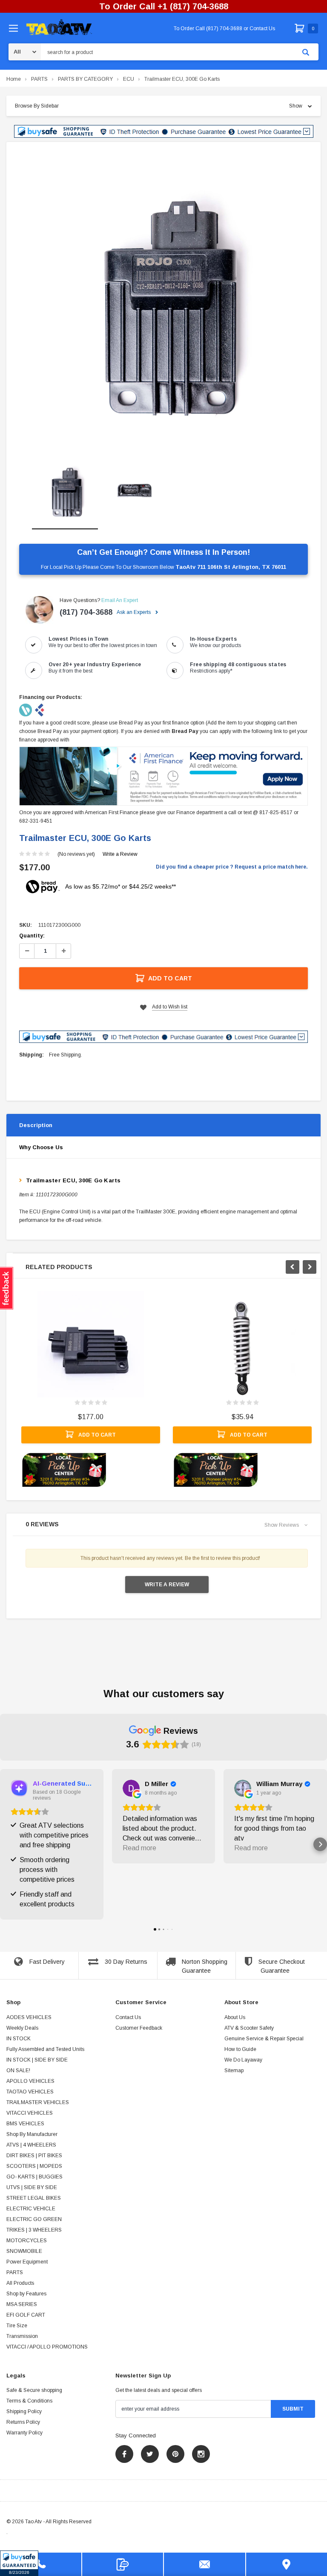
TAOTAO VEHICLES (30, 2092)
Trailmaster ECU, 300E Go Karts (182, 79)
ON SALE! (18, 2070)
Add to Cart (170, 978)
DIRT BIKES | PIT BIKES (34, 2156)
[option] (163, 299)
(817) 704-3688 (86, 612)
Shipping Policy (24, 2411)
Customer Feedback (139, 2028)
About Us (235, 2017)
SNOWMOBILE (24, 2251)
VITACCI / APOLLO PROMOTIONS (47, 2347)
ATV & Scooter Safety (249, 2028)
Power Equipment (27, 2262)
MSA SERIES (22, 2304)
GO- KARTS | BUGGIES (34, 2177)
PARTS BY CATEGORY (85, 79)
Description (36, 1125)
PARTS (39, 79)
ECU (129, 79)
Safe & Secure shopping (34, 2390)
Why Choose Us (41, 1147)
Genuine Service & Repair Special (264, 2039)
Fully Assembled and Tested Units (45, 2049)
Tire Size (17, 2326)
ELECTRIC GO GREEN (34, 2219)
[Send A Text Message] (123, 2564)
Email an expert (120, 600)
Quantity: (32, 936)
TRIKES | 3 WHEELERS (34, 2230)
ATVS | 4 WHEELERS (31, 2145)
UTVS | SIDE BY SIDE (32, 2187)
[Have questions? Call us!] (41, 2564)
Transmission (22, 2336)
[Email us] (205, 2564)
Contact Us (128, 2017)
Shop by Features (26, 2294)
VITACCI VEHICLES (30, 2113)
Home (14, 79)
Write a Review (120, 854)
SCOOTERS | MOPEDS (34, 2166)
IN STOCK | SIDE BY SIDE (37, 2060)
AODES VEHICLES (29, 2017)
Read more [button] (139, 1848)
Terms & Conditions (29, 2401)
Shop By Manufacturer (32, 2134)
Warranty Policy (24, 2433)
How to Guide (240, 2049)
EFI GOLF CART (26, 2315)
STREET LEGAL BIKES (34, 2198)
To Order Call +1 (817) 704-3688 (164, 6)
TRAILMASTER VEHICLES (38, 2102)
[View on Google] (131, 1788)
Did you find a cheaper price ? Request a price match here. (232, 867)
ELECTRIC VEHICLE (31, 2209)
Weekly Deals (22, 2028)
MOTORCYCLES (27, 2241)
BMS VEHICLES (25, 2124)
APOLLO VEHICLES (30, 2081)
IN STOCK (19, 2039)
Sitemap (234, 2070)
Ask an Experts (134, 612)
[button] (19, 2563)
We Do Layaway (243, 2060)
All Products (20, 2283)
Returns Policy (23, 2422)
